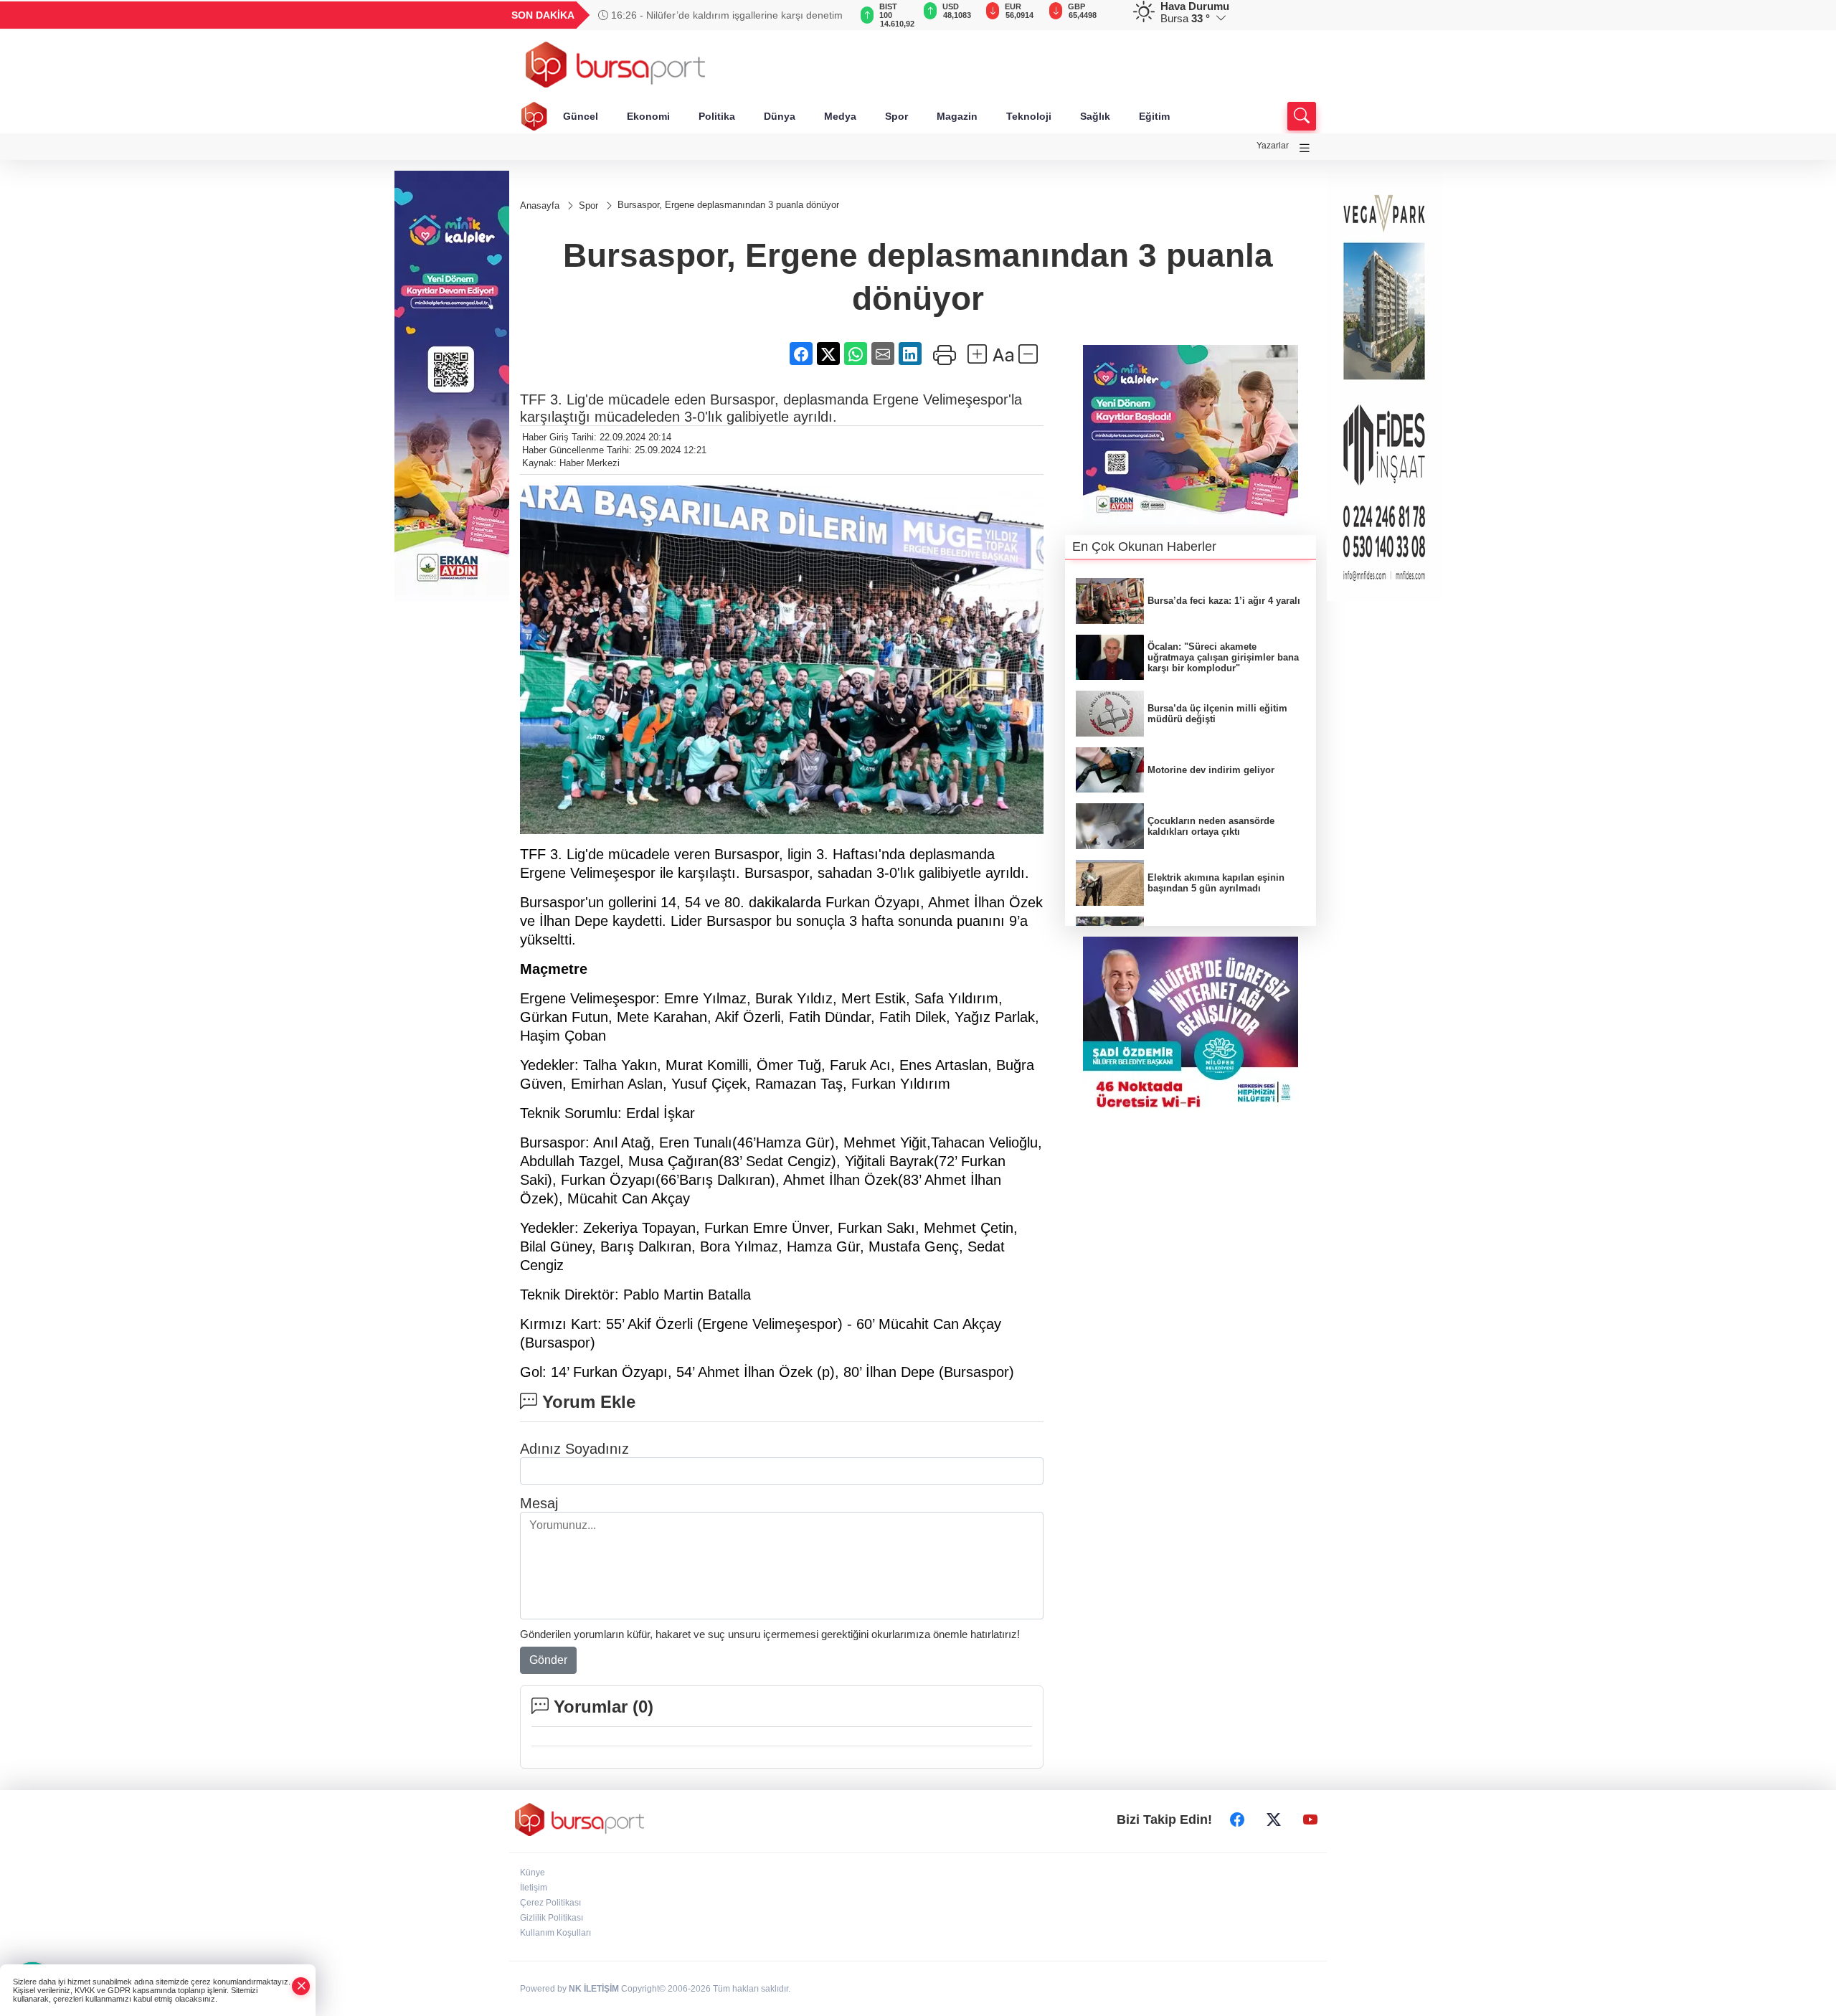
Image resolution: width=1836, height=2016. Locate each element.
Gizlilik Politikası (552, 1918)
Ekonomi (648, 116)
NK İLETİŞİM (594, 1989)
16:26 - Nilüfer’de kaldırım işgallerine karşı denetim (725, 15)
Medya (840, 116)
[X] (1274, 1819)
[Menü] (1305, 148)
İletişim (534, 1888)
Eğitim (1154, 116)
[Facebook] (1237, 1819)
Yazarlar (1273, 146)
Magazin (957, 116)
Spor (896, 116)
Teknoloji (1029, 116)
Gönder (548, 1660)
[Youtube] (1310, 1819)
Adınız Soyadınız (574, 1449)
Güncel (581, 116)
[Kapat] (301, 1986)
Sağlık (1095, 116)
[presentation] (832, 15)
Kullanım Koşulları (555, 1933)
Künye (533, 1873)
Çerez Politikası (550, 1903)
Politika (717, 116)
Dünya (780, 116)
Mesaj (539, 1503)
